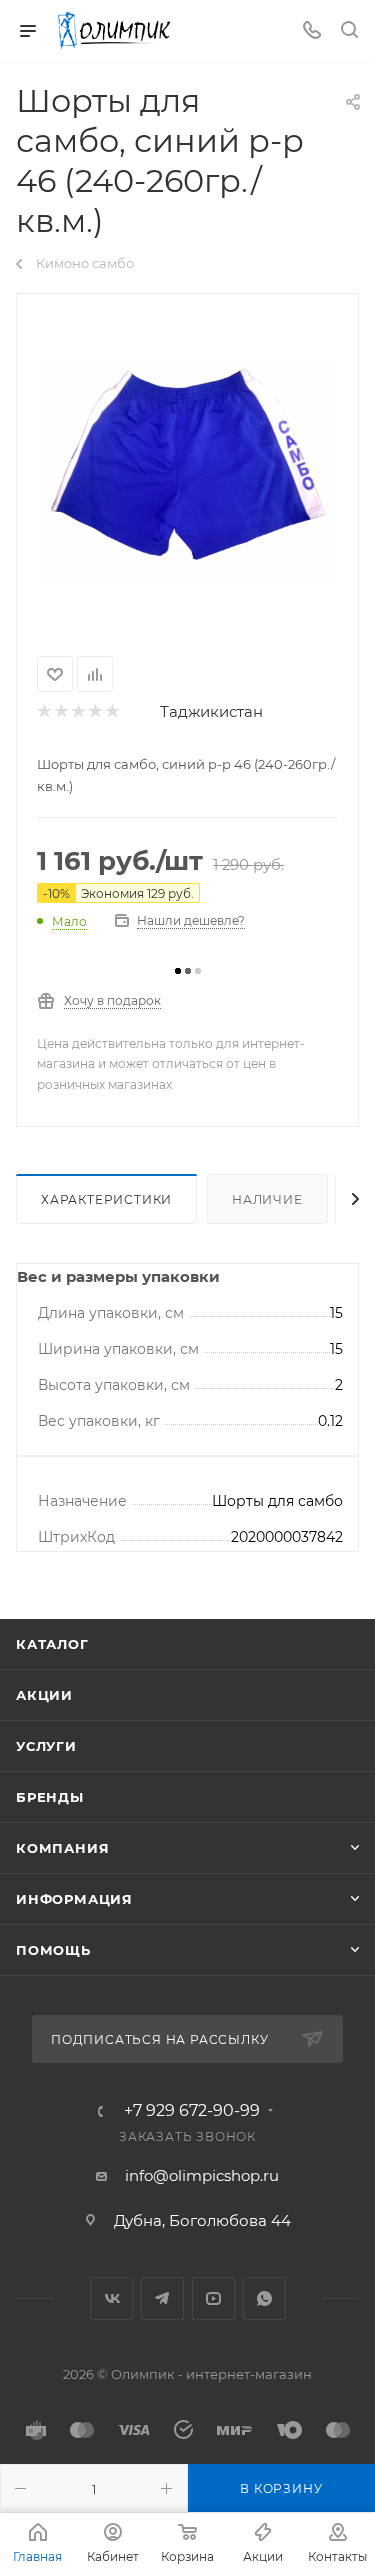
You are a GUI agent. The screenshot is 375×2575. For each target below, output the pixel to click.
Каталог (52, 1644)
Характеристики (106, 1199)
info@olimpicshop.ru (202, 2175)
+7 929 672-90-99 (192, 2111)
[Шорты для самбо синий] (188, 471)
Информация (74, 1899)
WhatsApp (264, 2298)
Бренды (50, 1797)
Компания (62, 1848)
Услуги (46, 1746)
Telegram (162, 2298)
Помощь (53, 1950)
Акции (44, 1695)
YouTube (213, 2298)
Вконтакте (111, 2298)
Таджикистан (211, 711)
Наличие (267, 1199)
